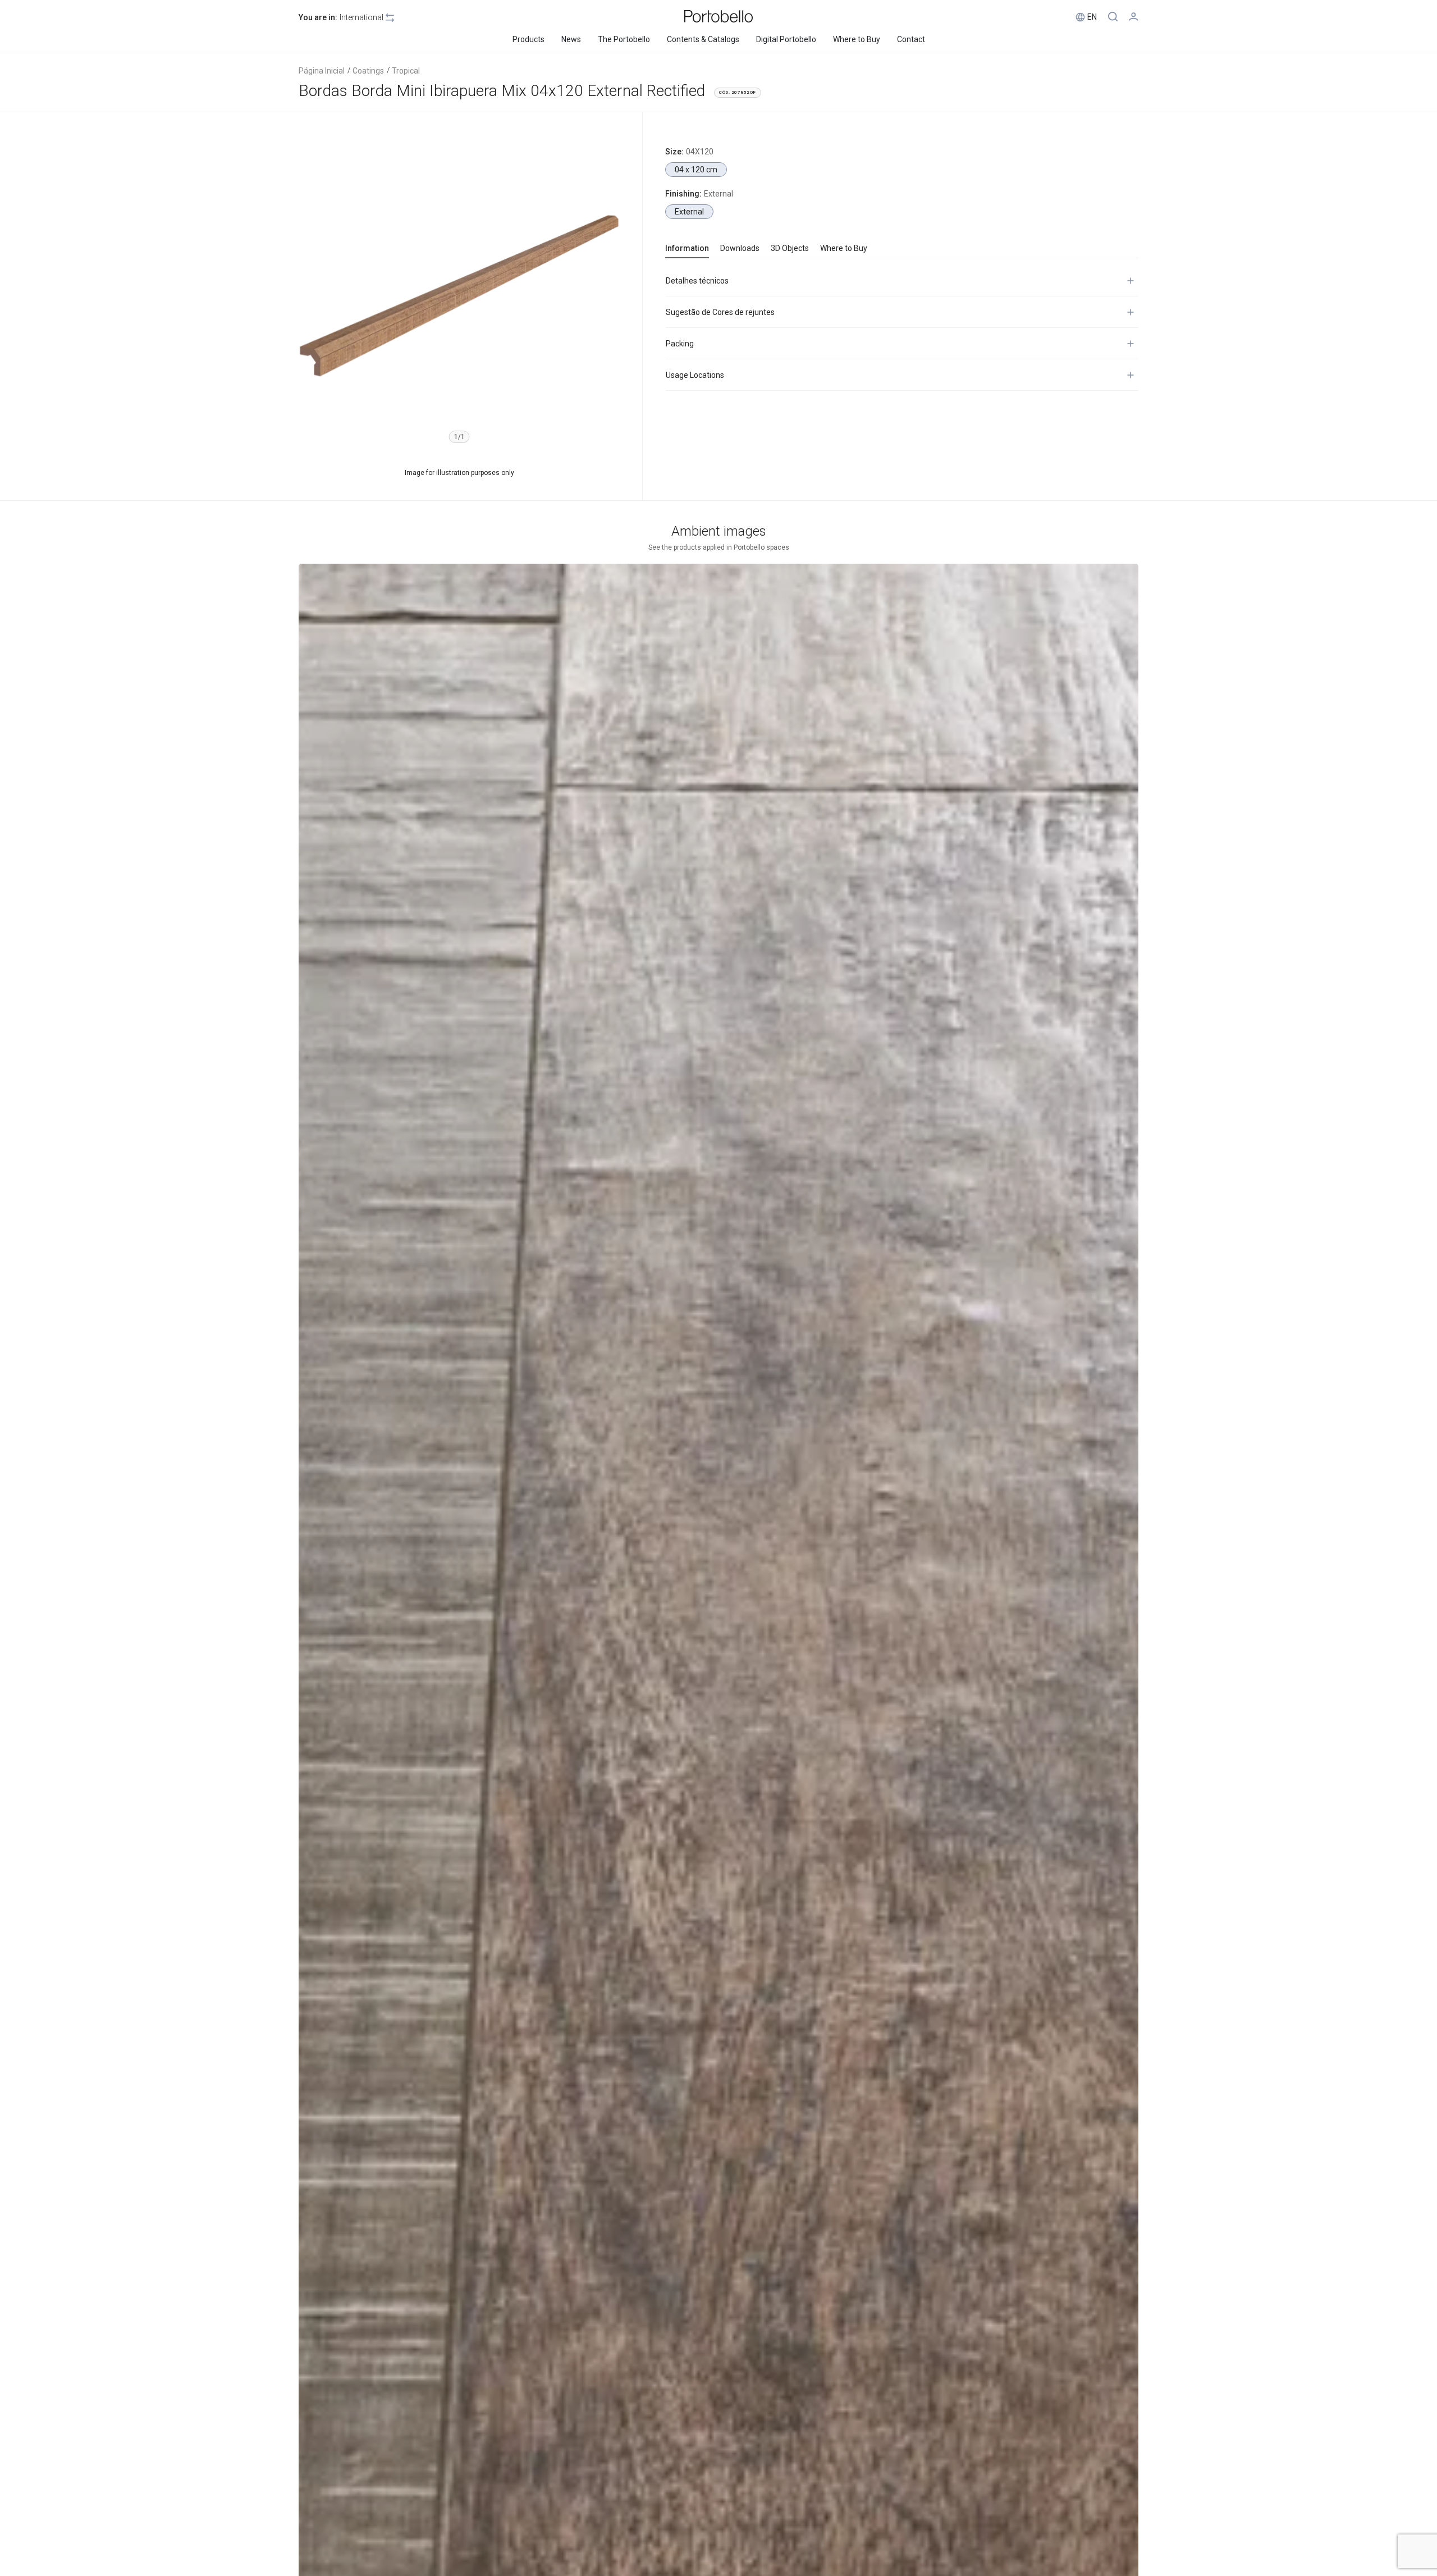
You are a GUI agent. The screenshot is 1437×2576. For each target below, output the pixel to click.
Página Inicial (322, 71)
